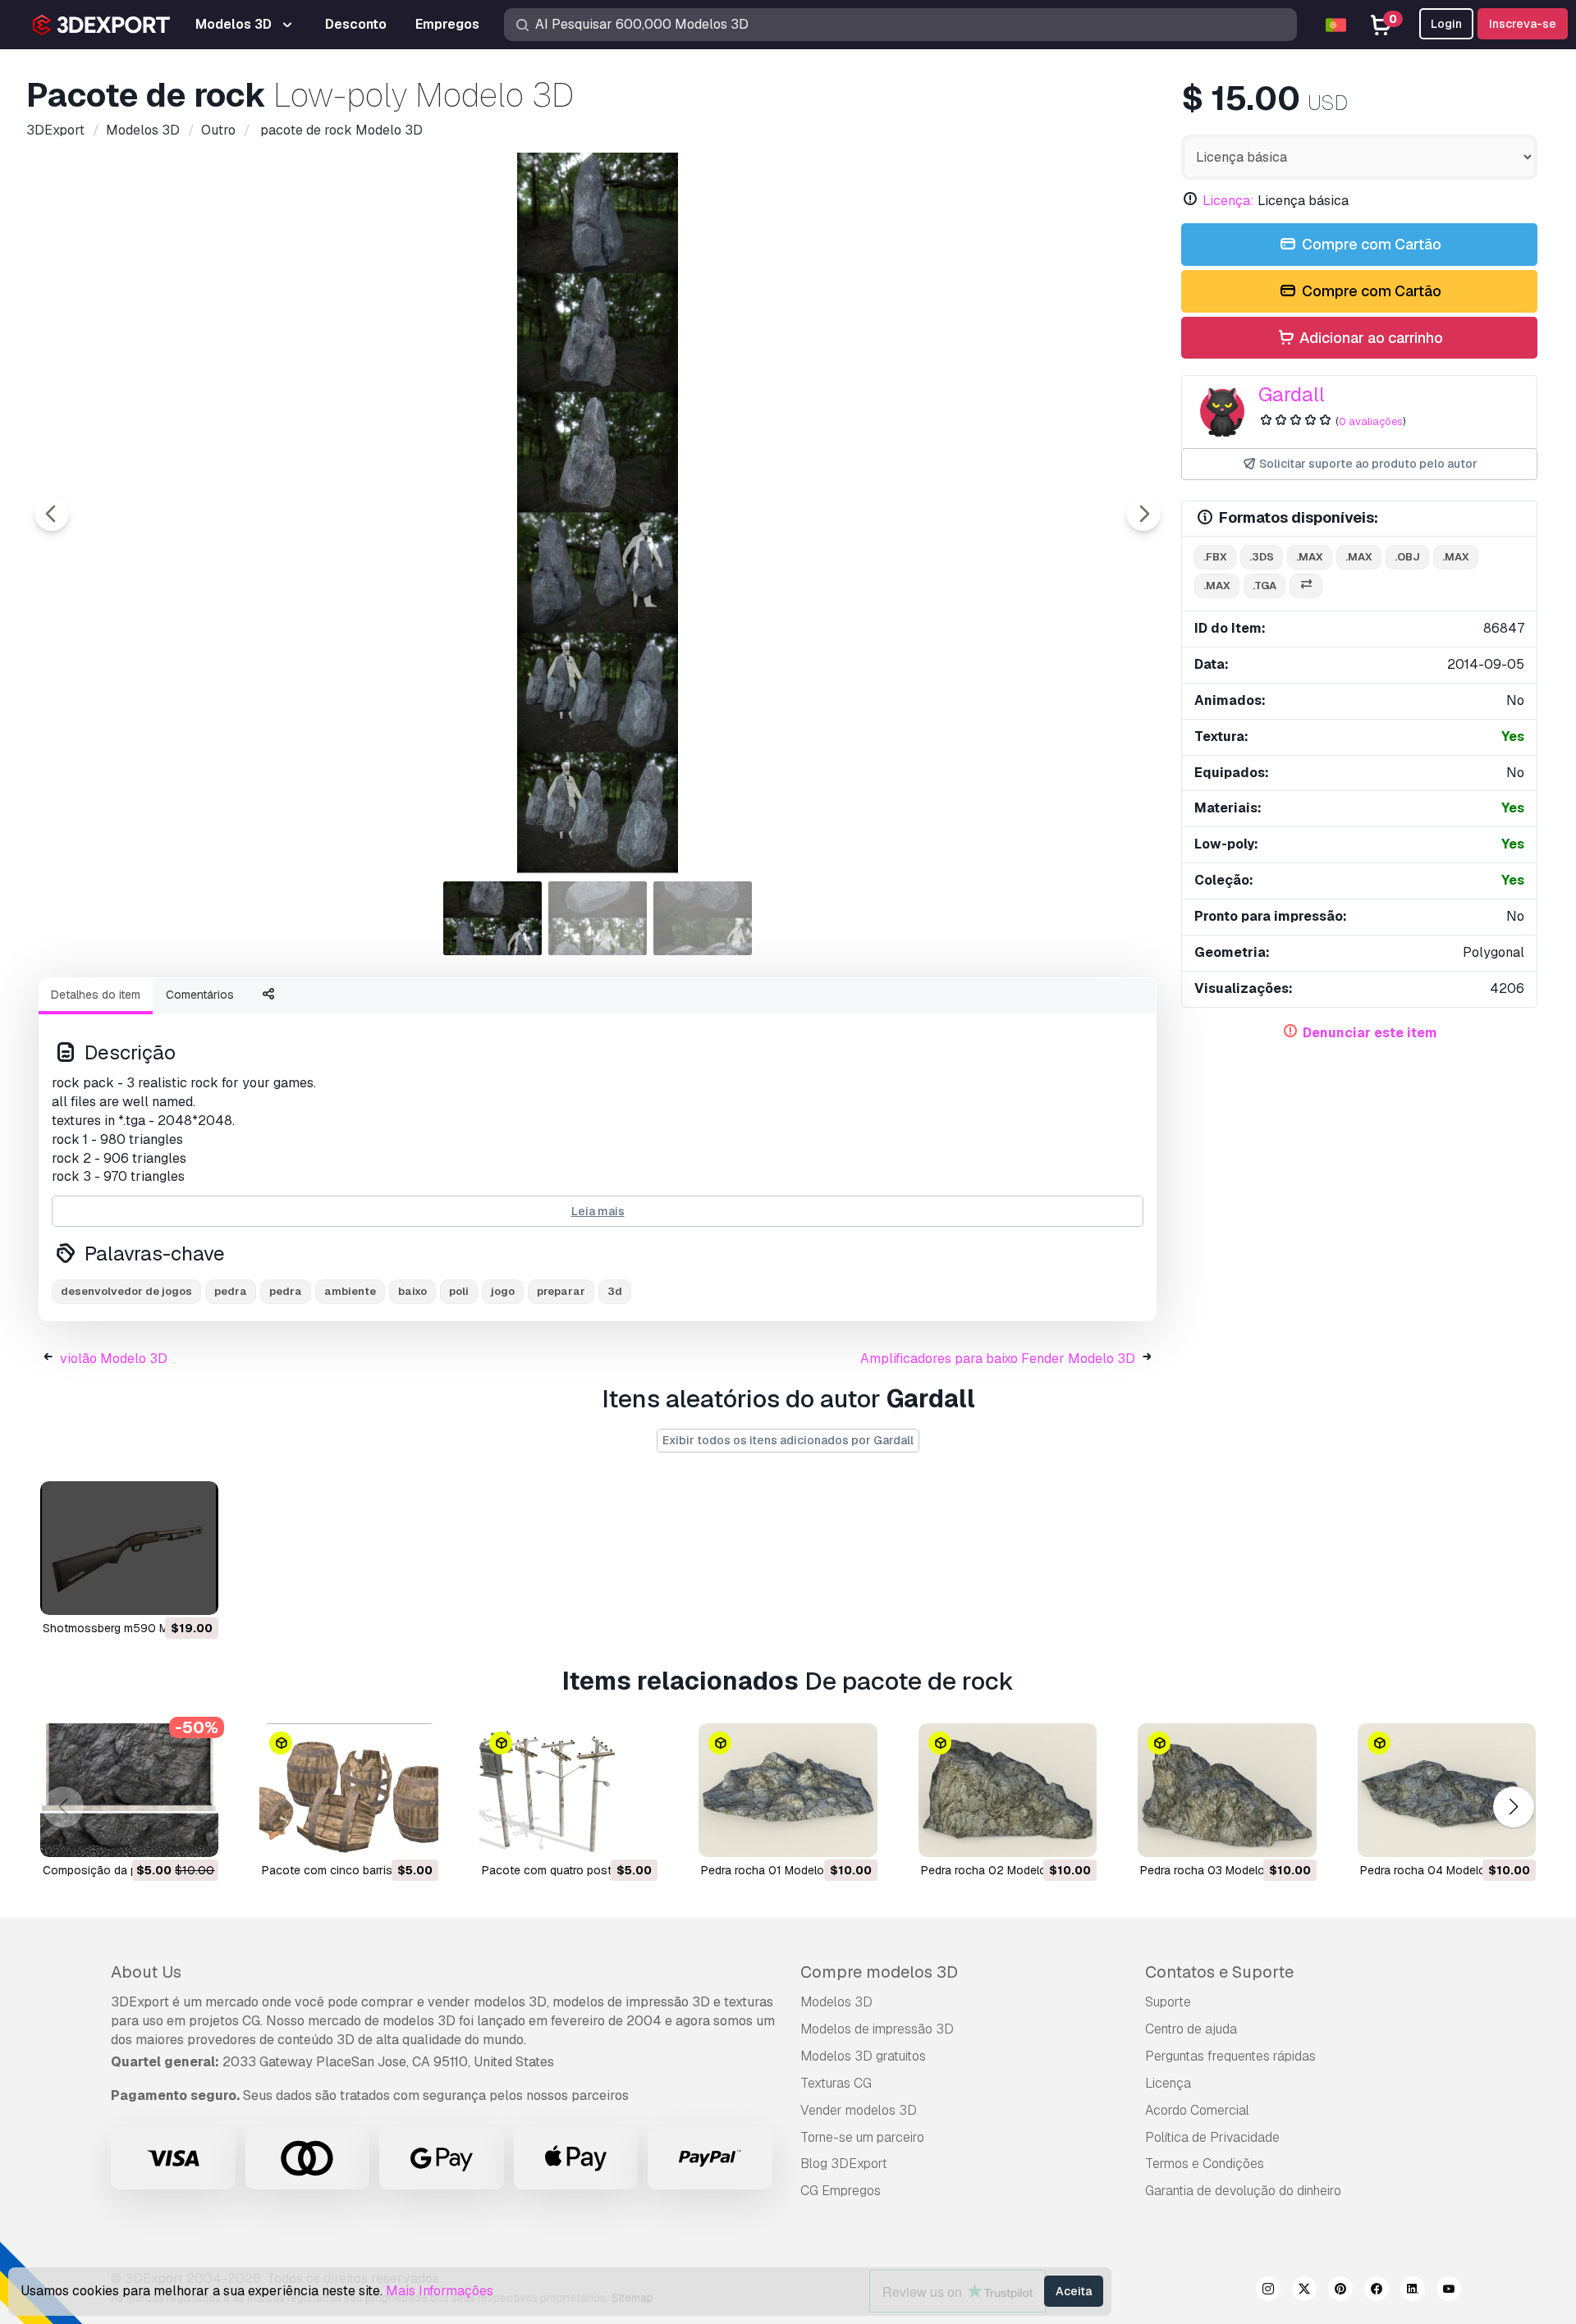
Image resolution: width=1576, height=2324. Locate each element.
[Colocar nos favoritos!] (195, 1592)
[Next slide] (1143, 514)
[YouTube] (1449, 2291)
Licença (1168, 2083)
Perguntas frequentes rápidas (1230, 2056)
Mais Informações (440, 2291)
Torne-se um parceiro (862, 2137)
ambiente (350, 1291)
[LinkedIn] (1413, 2291)
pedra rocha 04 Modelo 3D (1432, 1870)
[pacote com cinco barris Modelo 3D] (348, 1790)
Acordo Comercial (1197, 2110)
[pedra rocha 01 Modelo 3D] (788, 1790)
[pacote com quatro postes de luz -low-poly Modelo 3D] (568, 1790)
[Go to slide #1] (492, 918)
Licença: (1228, 201)
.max (1310, 557)
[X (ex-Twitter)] (1304, 2291)
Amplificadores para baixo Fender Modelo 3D (998, 1359)
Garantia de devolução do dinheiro (1243, 2191)
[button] (1513, 1807)
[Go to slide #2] (598, 918)
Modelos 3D (836, 2002)
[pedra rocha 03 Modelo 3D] (1227, 1790)
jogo (503, 1291)
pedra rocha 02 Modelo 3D (993, 1870)
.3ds (1262, 557)
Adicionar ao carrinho (1370, 338)
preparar (561, 1291)
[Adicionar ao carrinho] (161, 1592)
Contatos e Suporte (1219, 1972)
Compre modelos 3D (879, 1972)
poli (459, 1291)
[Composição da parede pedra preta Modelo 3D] (129, 1790)
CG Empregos (841, 2191)
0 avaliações (1371, 421)
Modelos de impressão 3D (877, 2029)
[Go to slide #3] (703, 918)
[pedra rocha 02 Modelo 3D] (1008, 1790)
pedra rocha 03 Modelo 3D (1212, 1870)
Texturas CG (836, 2083)
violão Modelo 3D (114, 1359)
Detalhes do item (96, 995)
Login (1446, 24)
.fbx (1215, 557)
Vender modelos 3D (859, 2110)
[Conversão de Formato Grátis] (1306, 586)
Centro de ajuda (1191, 2029)
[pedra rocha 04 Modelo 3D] (1447, 1790)
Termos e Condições (1205, 2164)
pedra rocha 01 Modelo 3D (772, 1870)
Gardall (1292, 394)
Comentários (200, 995)
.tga (1264, 586)
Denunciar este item (1370, 1033)
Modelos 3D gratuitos (863, 2056)
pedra (231, 1291)
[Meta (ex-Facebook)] (1377, 2291)
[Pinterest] (1340, 2291)
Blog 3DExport (844, 2164)
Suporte (1168, 2002)
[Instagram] (1268, 2291)
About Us (146, 1972)
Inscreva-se (1523, 24)
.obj (1407, 557)
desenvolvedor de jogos (126, 1291)
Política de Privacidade (1212, 2137)
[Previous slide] (52, 514)
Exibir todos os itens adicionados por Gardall (788, 1440)
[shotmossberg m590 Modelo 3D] (129, 1548)
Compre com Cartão (1370, 244)
